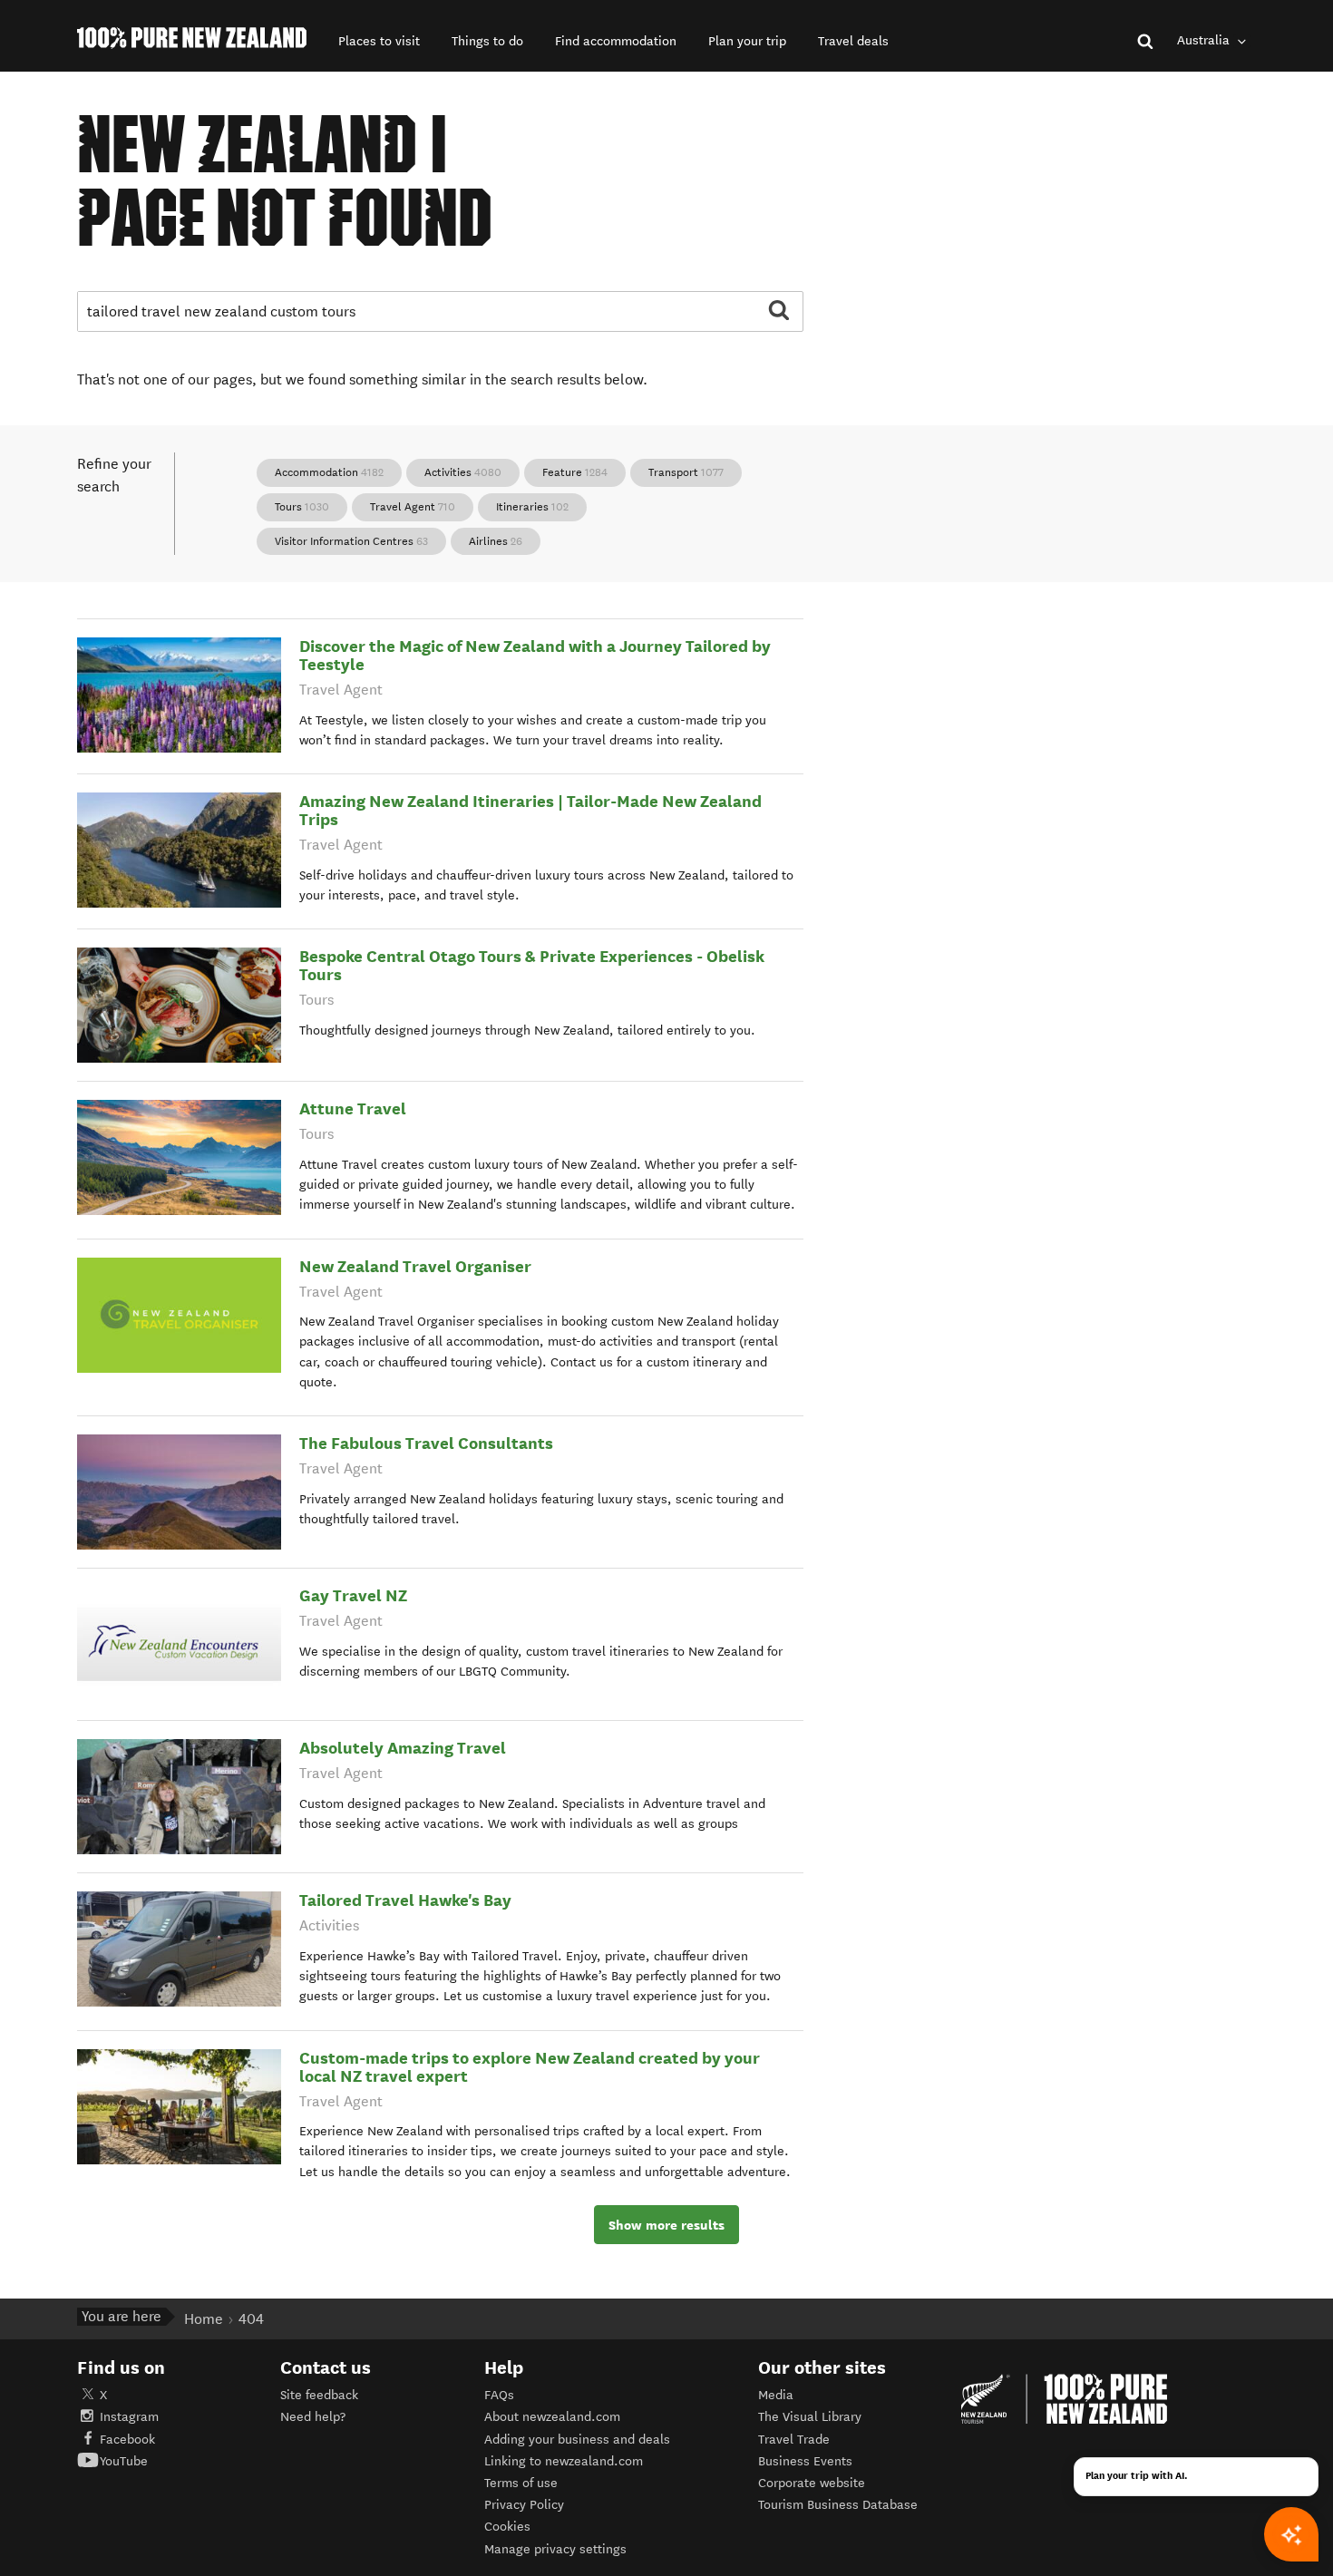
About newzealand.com (552, 2417)
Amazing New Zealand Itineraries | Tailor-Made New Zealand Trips (530, 810)
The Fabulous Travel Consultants (426, 1443)
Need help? (313, 2417)
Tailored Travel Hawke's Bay (405, 1900)
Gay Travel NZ (353, 1595)
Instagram (129, 2417)
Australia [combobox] (1205, 40)
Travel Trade (794, 2440)
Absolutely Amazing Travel (403, 1748)
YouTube (124, 2461)
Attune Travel (353, 1108)
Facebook (127, 2440)
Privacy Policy (524, 2505)
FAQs (499, 2395)
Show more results (666, 2225)
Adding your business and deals (577, 2440)
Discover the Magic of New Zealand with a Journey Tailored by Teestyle (535, 655)
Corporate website (812, 2483)
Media (776, 2395)
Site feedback (319, 2395)
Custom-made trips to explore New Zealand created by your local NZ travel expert (530, 2067)
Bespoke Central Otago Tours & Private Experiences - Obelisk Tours (532, 965)
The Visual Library (810, 2417)
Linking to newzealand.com (564, 2461)
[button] (379, 41)
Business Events (805, 2461)
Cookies (507, 2527)
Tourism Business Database (838, 2505)
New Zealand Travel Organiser (415, 1266)
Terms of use (521, 2483)
